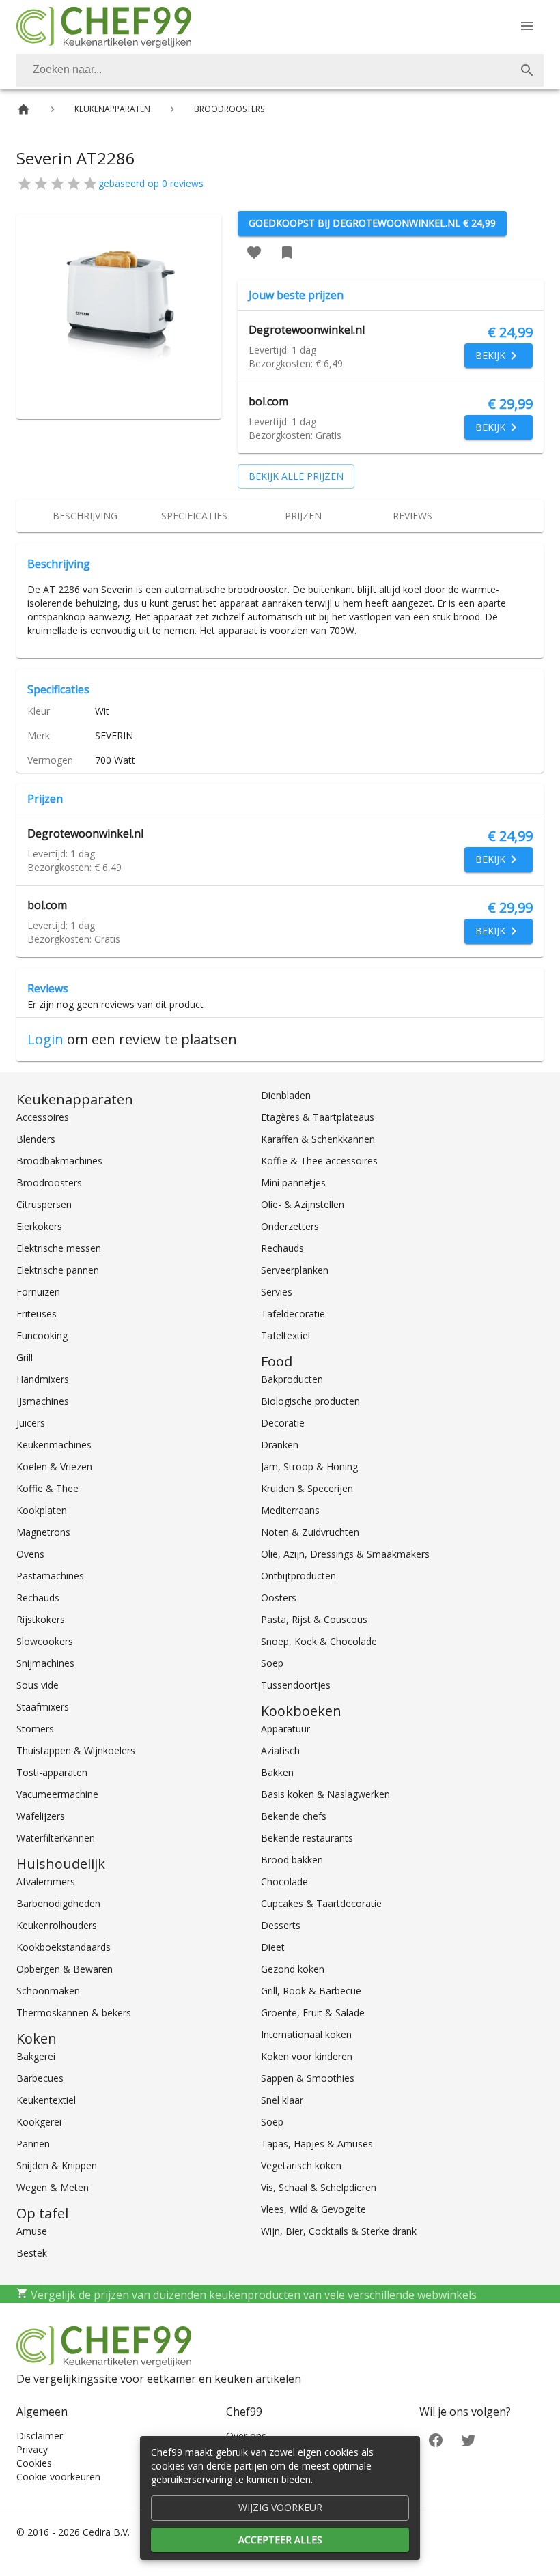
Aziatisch (280, 1750)
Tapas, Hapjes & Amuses (317, 2144)
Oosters (279, 1598)
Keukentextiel (46, 2100)
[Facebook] (436, 2439)
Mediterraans (290, 1510)
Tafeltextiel (285, 1335)
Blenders (36, 1139)
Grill (25, 1357)
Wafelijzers (41, 1816)
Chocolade (284, 1881)
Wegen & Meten (53, 2187)
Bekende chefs (294, 1816)
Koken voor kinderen (307, 2056)
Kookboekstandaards (64, 1947)
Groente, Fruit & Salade (313, 2013)
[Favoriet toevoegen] (254, 253)
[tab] (85, 516)
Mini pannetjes (293, 1183)
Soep (272, 1663)
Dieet (273, 1947)
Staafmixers (43, 1707)
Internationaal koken (306, 2034)
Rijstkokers (41, 1619)
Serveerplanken (295, 1270)
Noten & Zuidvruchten (310, 1532)
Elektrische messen (59, 1248)
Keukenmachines (54, 1445)
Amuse (32, 2231)
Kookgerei (39, 2122)
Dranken (280, 1445)
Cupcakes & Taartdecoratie (321, 1903)
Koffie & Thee (47, 1488)
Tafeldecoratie (293, 1314)
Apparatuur (285, 1729)
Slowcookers (45, 1641)
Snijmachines (45, 1663)
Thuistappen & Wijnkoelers (76, 1750)
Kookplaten (42, 1510)
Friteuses (37, 1314)
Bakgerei (36, 2056)
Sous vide (38, 1685)
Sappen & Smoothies (308, 2078)
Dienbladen (286, 1095)
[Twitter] (468, 2439)
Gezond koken (293, 1969)
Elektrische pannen (58, 1270)
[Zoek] (527, 70)
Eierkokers (39, 1226)
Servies (277, 1292)
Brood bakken (292, 1860)
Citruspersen (44, 1204)
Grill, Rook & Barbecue (311, 1991)
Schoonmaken (48, 1991)
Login (45, 1039)
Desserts (281, 1925)
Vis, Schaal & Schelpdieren (319, 2187)
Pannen (33, 2144)
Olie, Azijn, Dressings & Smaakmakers (345, 1554)
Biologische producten (310, 1401)
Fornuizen (38, 1292)
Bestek (32, 2253)
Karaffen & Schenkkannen (318, 1139)
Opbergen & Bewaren (65, 1969)
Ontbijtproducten (298, 1576)
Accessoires (43, 1117)
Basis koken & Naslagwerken (325, 1794)
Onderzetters (290, 1226)
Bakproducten (292, 1379)
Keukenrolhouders (57, 1925)
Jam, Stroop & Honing (309, 1466)
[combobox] (280, 70)
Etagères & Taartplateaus (318, 1117)
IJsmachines (43, 1401)
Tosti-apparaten (52, 1772)
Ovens (30, 1554)
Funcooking (42, 1335)
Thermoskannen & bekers (74, 2013)
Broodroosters (49, 1183)
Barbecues (40, 2078)
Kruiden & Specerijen (307, 1488)
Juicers (31, 1423)
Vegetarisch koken (301, 2165)
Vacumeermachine (57, 1794)
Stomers (35, 1729)
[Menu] (527, 26)
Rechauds (38, 1598)
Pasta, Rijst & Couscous (314, 1619)
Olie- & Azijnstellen (303, 1204)
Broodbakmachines (59, 1161)
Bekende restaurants (307, 1838)
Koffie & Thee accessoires (319, 1161)
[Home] (24, 110)
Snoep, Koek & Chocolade (319, 1641)
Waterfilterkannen (56, 1838)
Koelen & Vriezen (54, 1466)
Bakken (277, 1772)
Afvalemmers (46, 1881)
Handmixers (43, 1379)
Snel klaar (282, 2100)
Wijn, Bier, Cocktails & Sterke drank (339, 2231)
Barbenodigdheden (58, 1903)
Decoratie (283, 1423)
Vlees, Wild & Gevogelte (313, 2209)
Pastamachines (50, 1576)
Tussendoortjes (296, 1685)
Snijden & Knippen (57, 2165)
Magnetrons (43, 1532)
